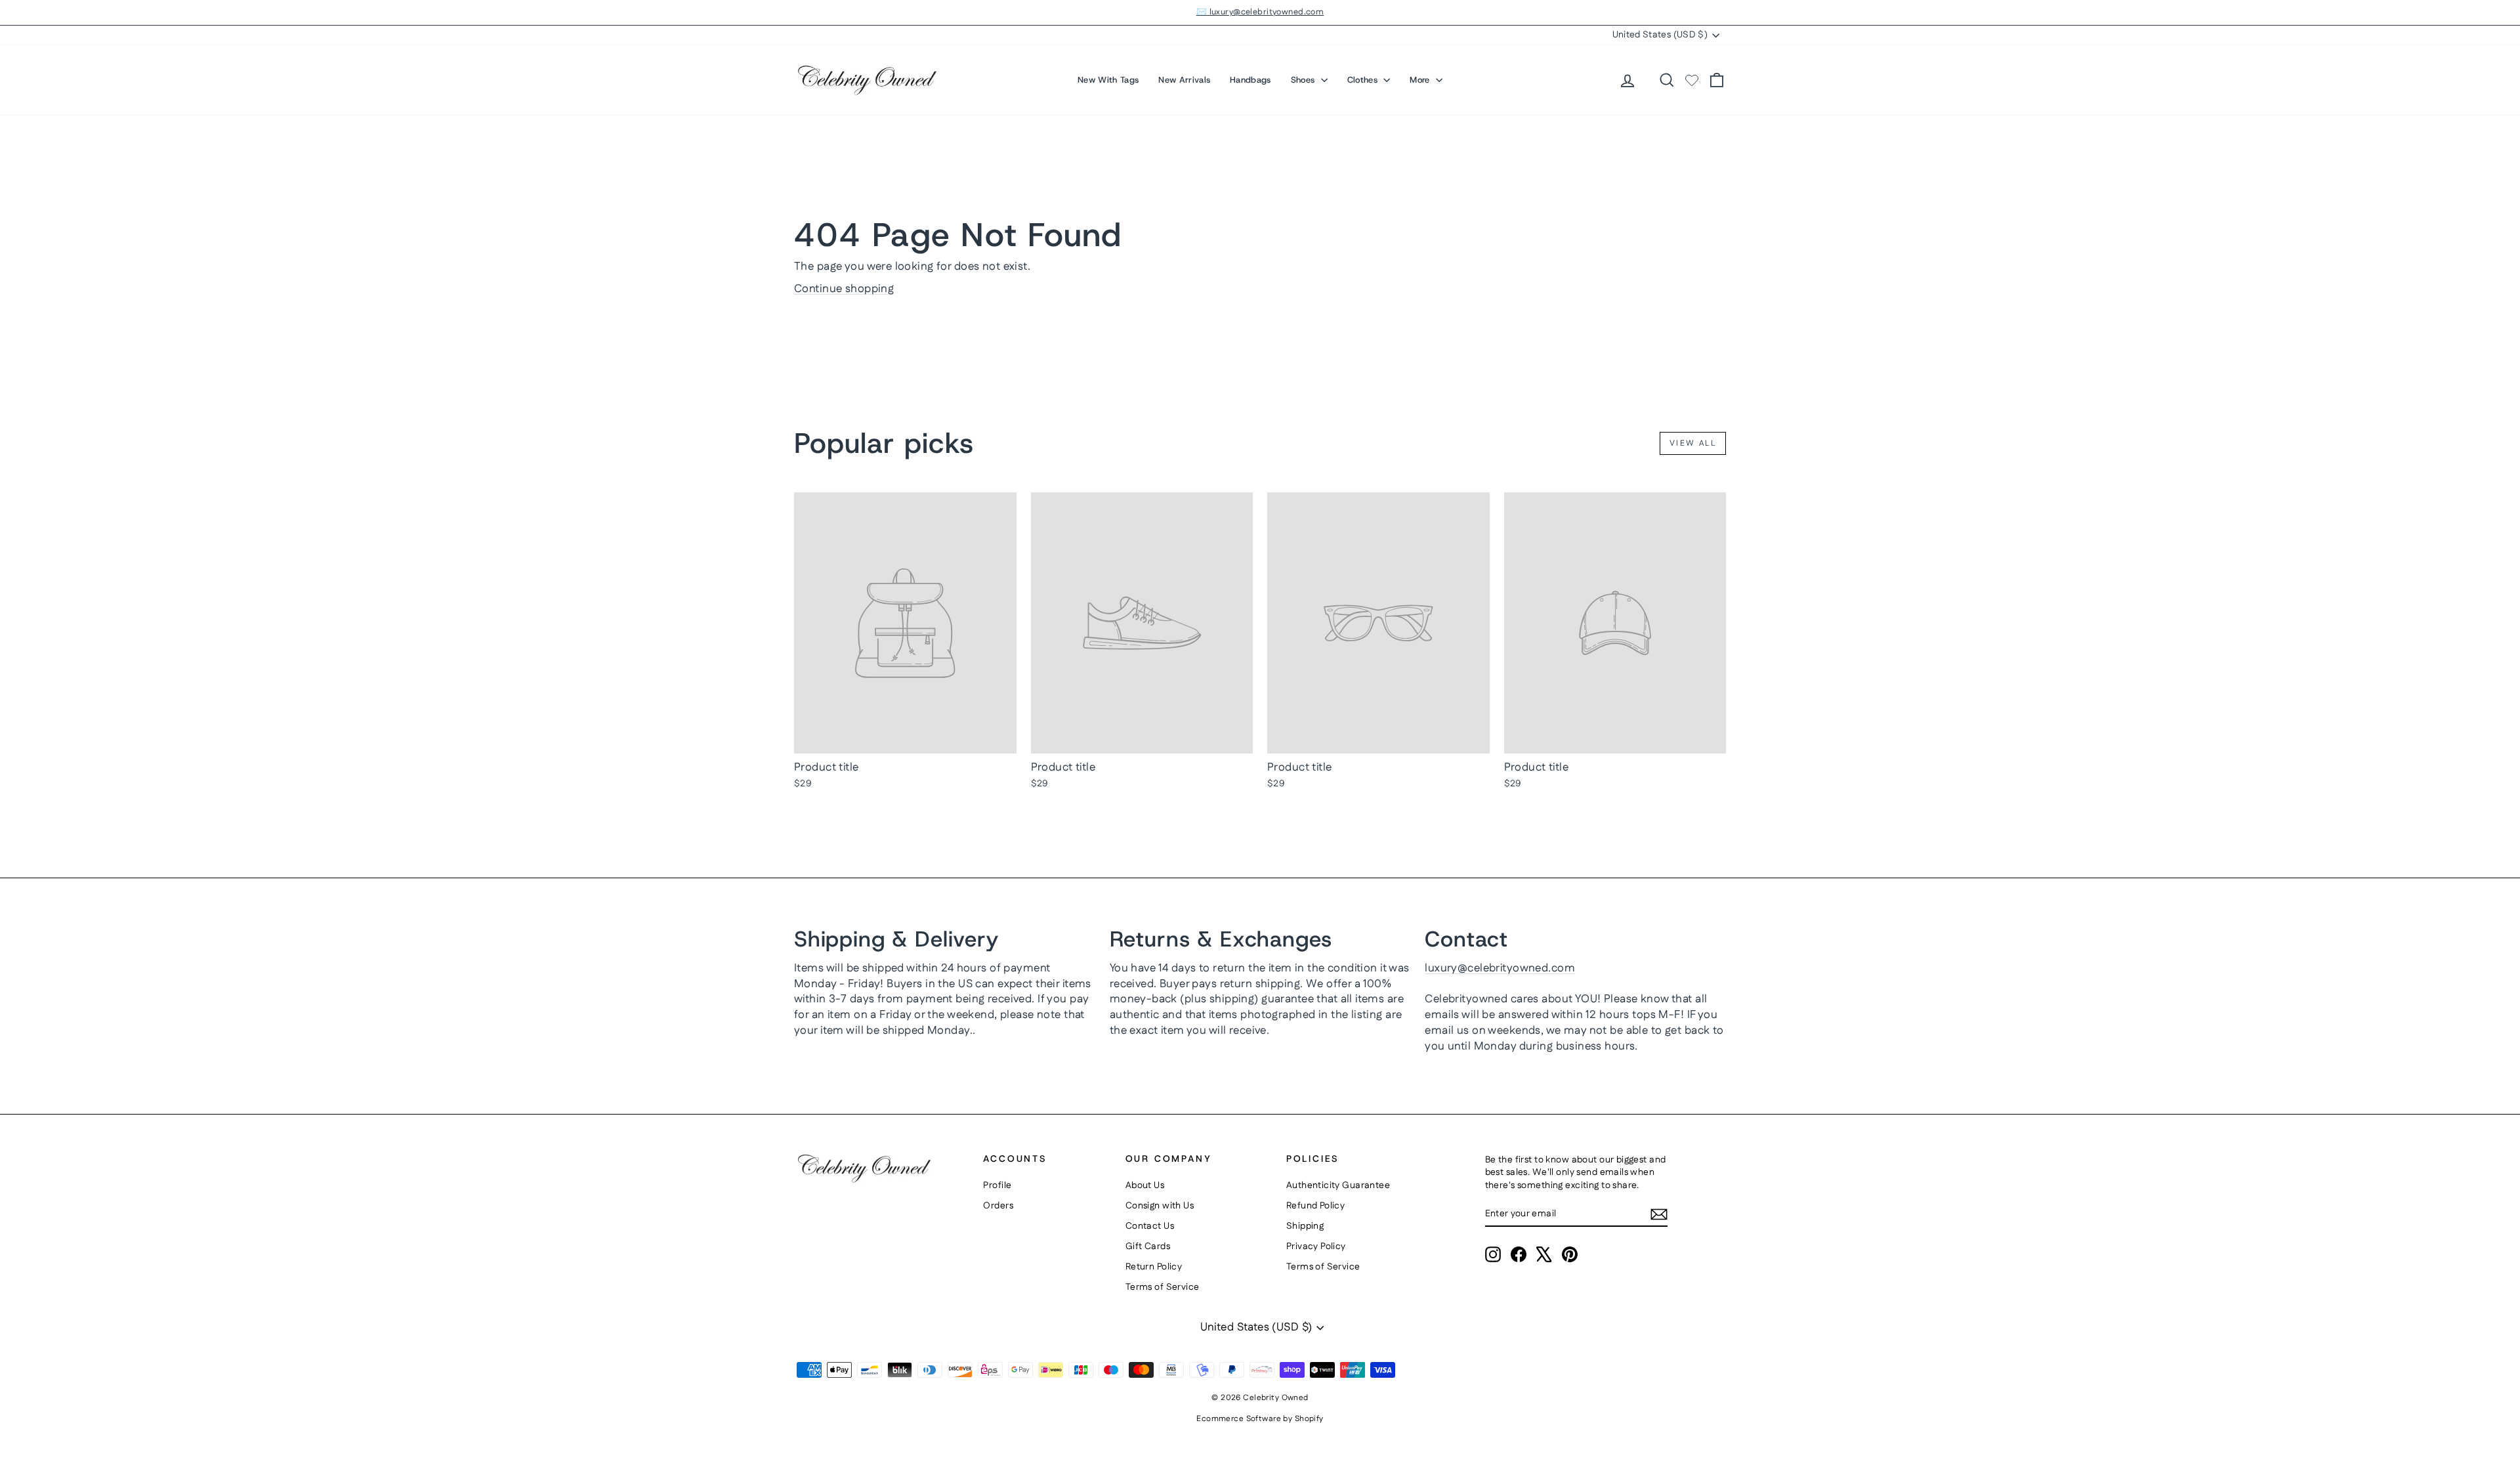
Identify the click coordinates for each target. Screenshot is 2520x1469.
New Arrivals (1184, 80)
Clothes (1364, 80)
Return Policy (1154, 1267)
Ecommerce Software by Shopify (1260, 1419)
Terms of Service (1163, 1287)
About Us (1145, 1185)
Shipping (1305, 1226)
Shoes (1304, 80)
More (1421, 80)
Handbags (1250, 80)
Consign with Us (1160, 1206)
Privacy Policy (1316, 1246)
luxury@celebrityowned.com (1500, 968)
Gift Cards (1148, 1246)
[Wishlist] (1692, 80)
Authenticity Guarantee (1338, 1185)
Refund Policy (1316, 1206)
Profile (997, 1185)
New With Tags (1108, 80)
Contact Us (1150, 1226)
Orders (998, 1206)
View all (1693, 443)
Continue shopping (844, 289)
